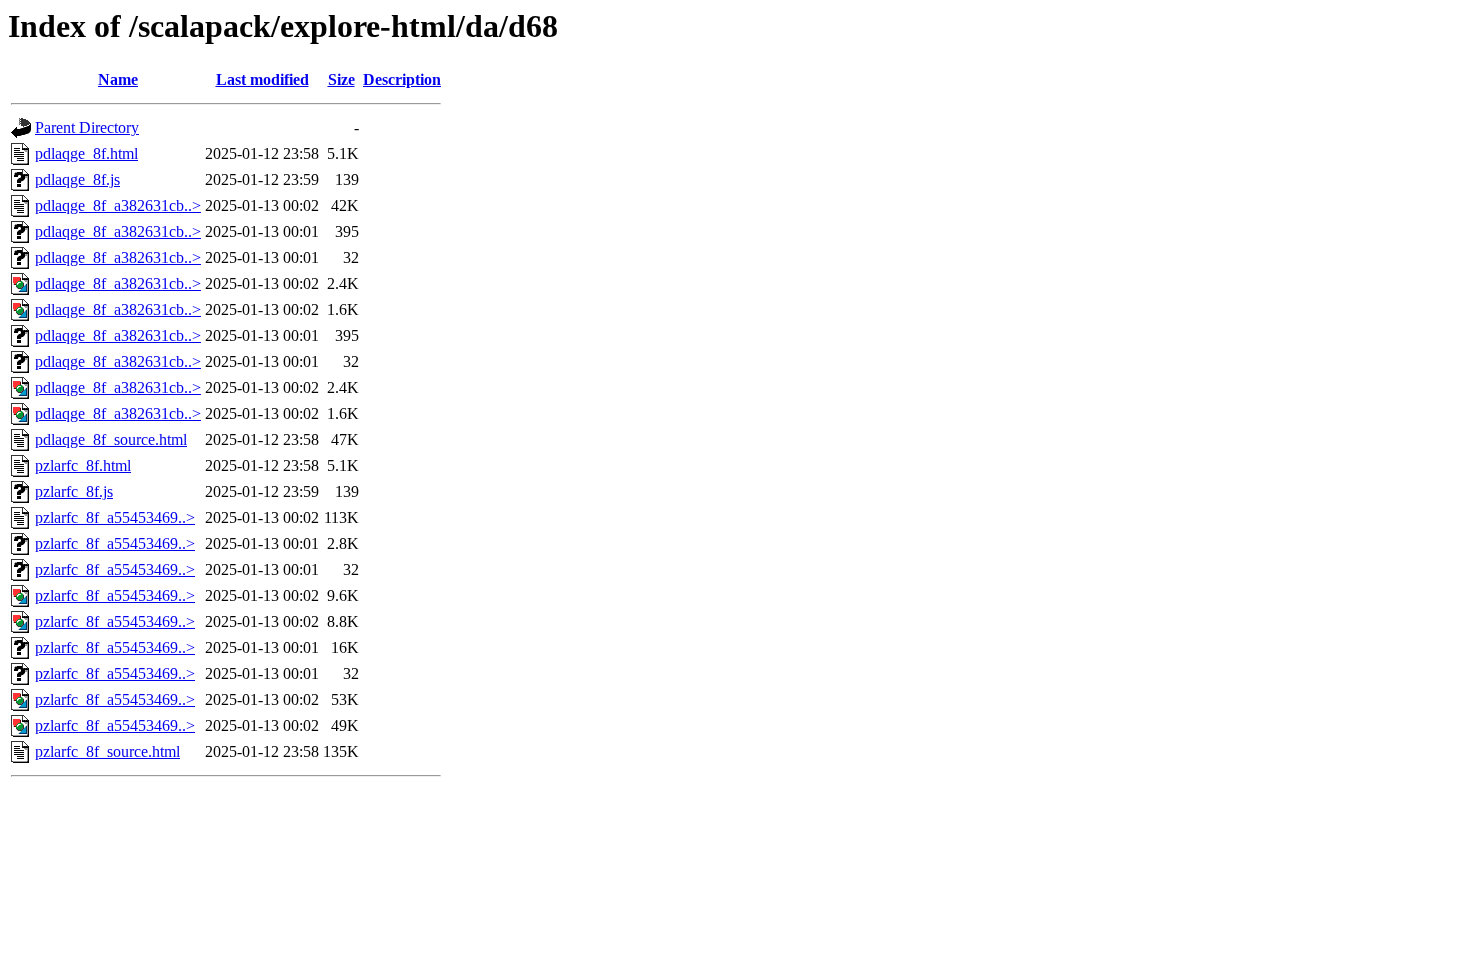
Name (118, 79)
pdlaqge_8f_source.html (111, 439)
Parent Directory (87, 127)
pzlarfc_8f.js (74, 491)
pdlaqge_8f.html (86, 153)
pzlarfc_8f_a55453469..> (115, 517)
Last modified (262, 79)
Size (341, 79)
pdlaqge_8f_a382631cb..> (118, 205)
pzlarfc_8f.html (83, 465)
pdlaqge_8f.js (77, 179)
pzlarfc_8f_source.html (107, 751)
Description (402, 79)
